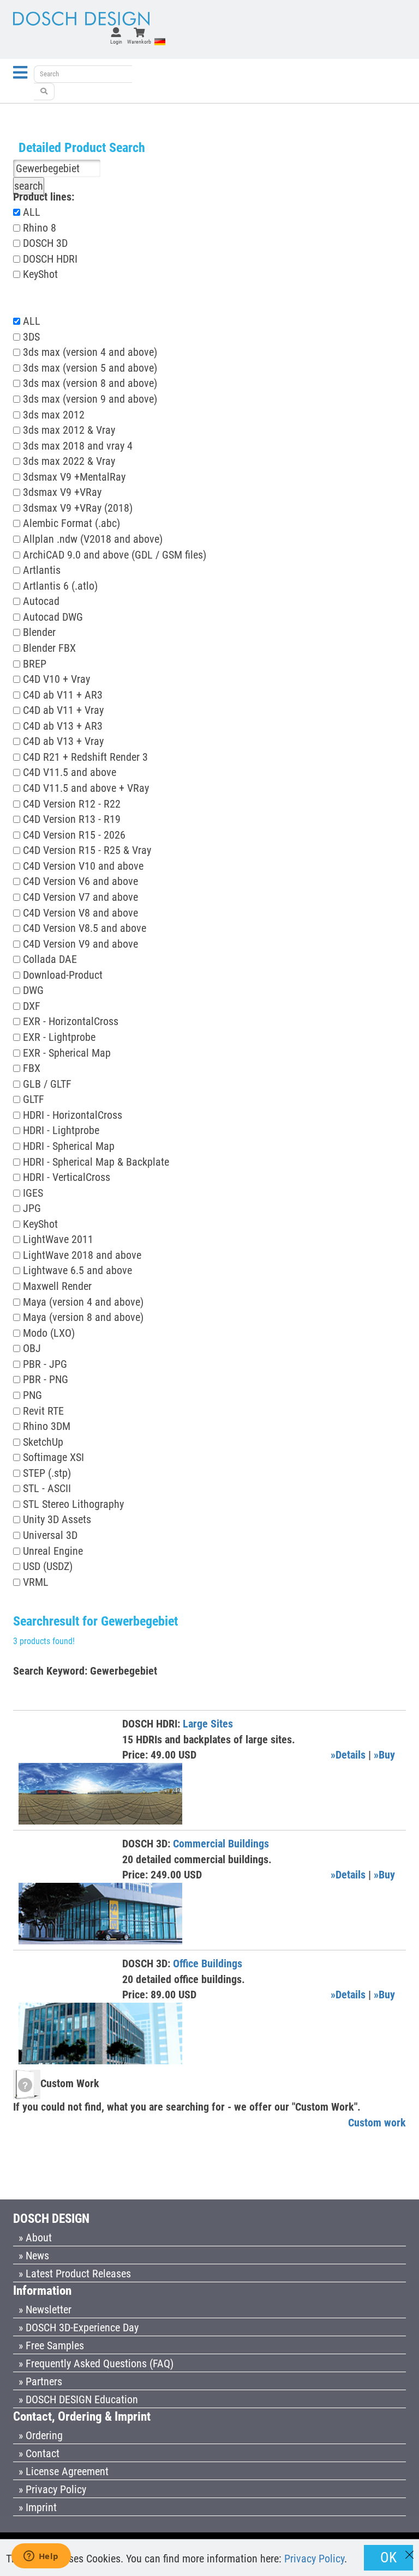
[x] (409, 2550)
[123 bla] (44, 92)
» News (34, 2256)
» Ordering (41, 2435)
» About (35, 2238)
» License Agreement (64, 2471)
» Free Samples (51, 2345)
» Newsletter (45, 2310)
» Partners (40, 2381)
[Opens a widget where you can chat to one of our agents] (41, 2557)
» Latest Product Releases (75, 2274)
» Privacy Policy (52, 2489)
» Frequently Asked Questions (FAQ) (96, 2363)
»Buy (384, 1755)
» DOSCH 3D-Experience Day (79, 2328)
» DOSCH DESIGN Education (78, 2399)
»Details (348, 1755)
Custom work (377, 2123)
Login (116, 42)
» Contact (39, 2453)
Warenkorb (139, 42)
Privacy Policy (314, 2559)
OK (388, 2557)
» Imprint (38, 2507)
